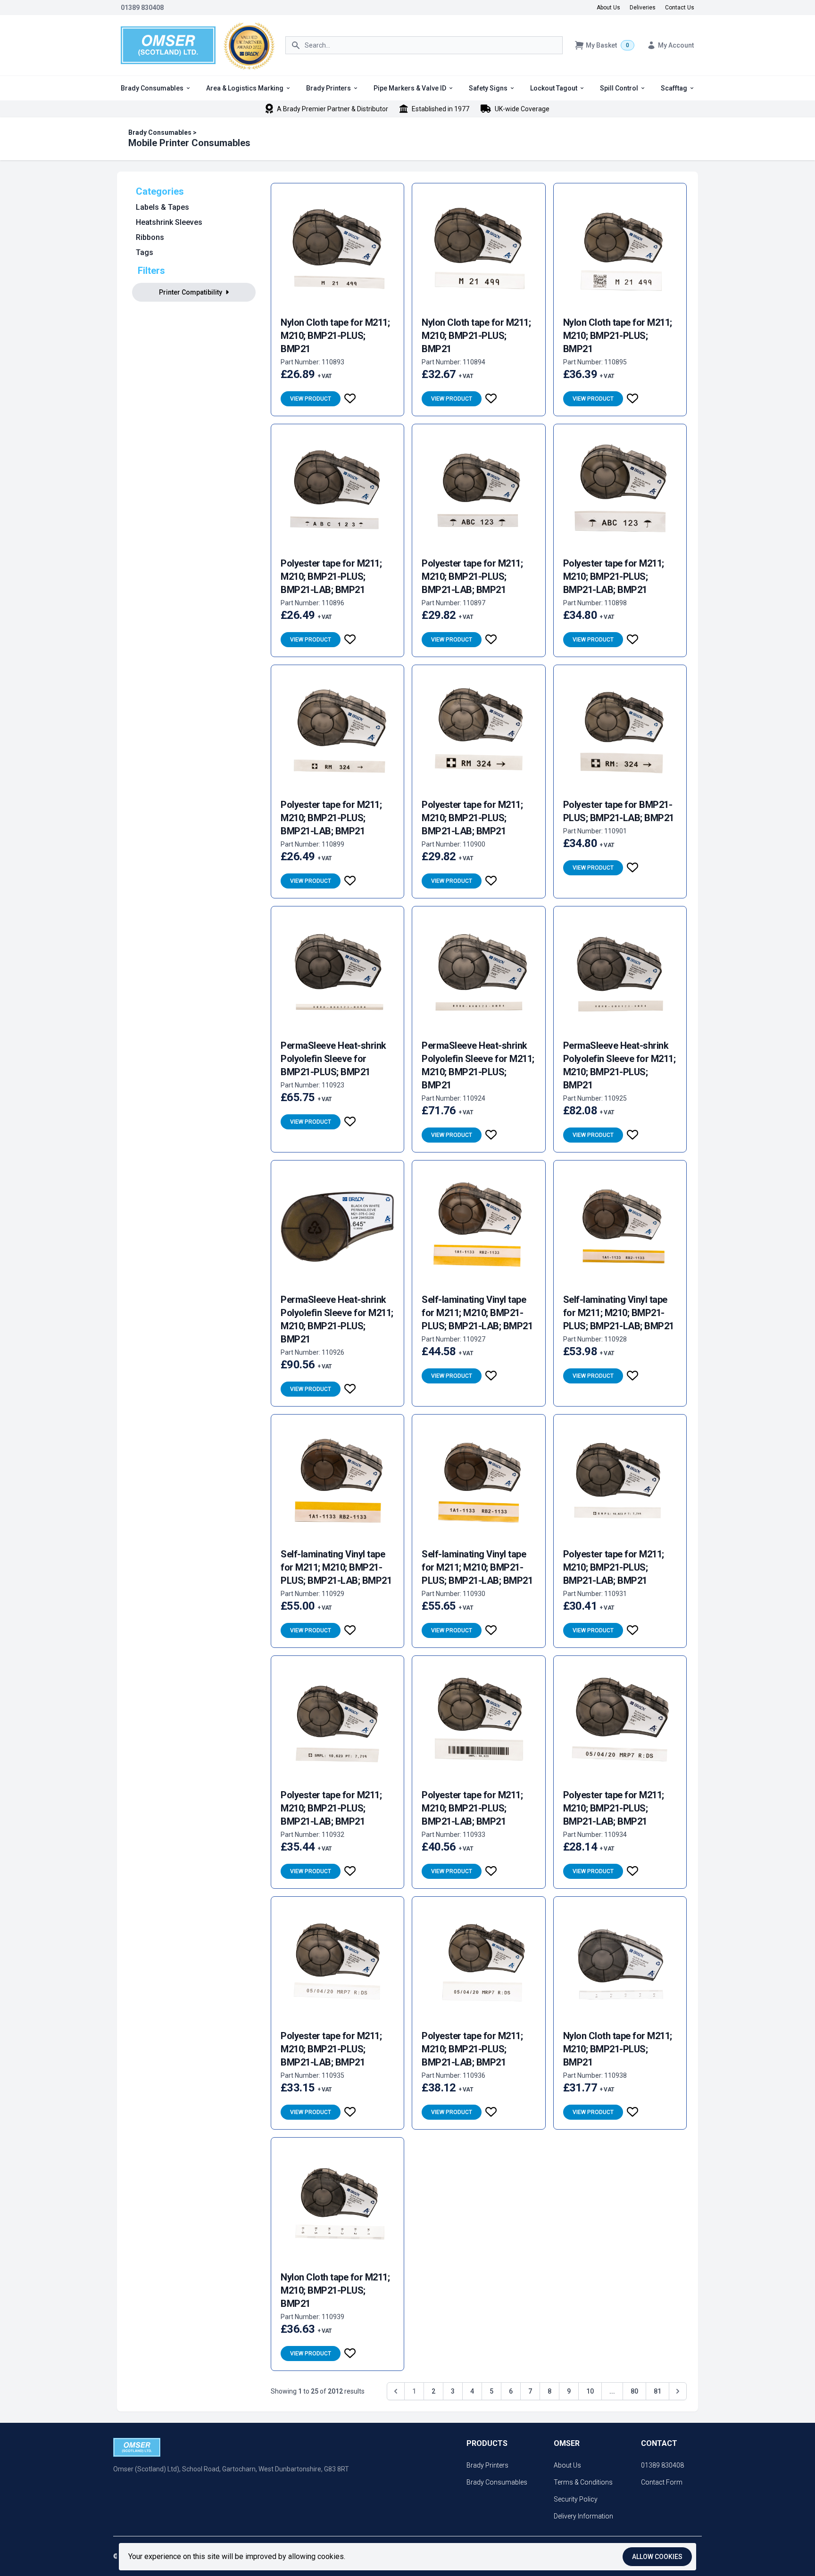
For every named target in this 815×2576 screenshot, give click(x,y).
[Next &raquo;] (678, 2391)
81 (657, 2391)
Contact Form (662, 2482)
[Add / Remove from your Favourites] (350, 399)
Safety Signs (488, 88)
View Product (311, 399)
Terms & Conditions (583, 2482)
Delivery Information (583, 2516)
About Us (608, 8)
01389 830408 (142, 8)
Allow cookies (657, 2557)
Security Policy (576, 2499)
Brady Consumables (152, 88)
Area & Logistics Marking (245, 88)
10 (590, 2391)
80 (634, 2391)
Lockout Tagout (554, 88)
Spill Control (619, 88)
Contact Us (680, 8)
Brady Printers (328, 88)
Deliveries (643, 8)
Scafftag (674, 88)
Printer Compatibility (191, 292)
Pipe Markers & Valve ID (410, 88)
